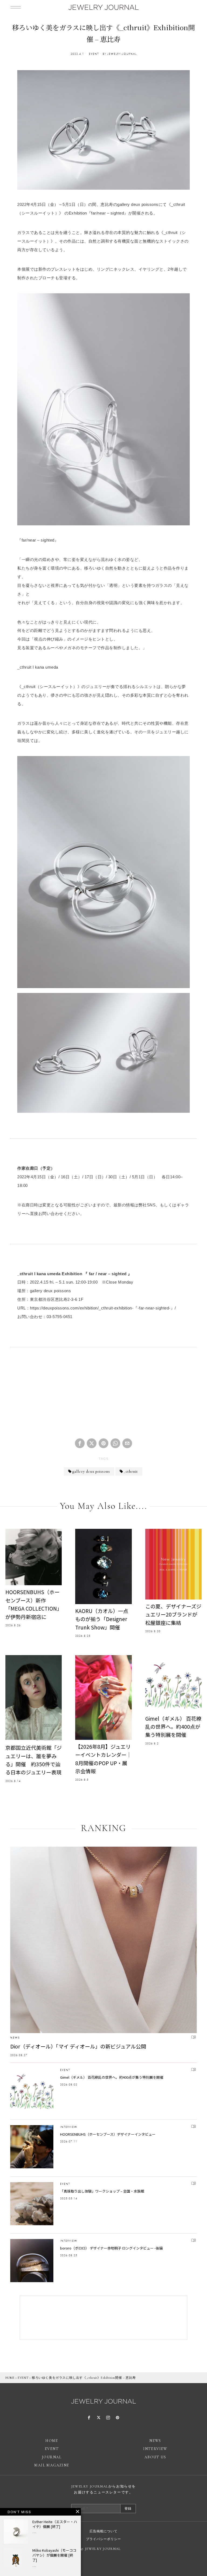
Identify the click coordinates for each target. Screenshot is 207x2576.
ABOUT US (155, 2457)
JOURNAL (52, 2457)
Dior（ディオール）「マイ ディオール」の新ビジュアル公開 (78, 2046)
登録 (128, 2509)
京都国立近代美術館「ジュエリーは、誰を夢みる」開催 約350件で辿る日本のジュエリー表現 (34, 1760)
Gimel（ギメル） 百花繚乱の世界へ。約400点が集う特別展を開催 (173, 1727)
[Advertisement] (103, 1395)
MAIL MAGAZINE (52, 2465)
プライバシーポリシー (103, 2539)
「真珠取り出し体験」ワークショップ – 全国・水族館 (102, 2191)
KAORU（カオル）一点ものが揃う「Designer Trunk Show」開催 (102, 1619)
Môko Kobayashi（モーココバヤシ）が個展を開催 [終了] (54, 2555)
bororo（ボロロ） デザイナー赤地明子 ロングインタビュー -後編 (111, 2248)
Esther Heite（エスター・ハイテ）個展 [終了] (55, 2524)
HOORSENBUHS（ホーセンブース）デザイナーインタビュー (108, 2134)
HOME (10, 2378)
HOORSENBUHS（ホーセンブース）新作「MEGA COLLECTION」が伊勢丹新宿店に (32, 1604)
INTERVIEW (69, 2127)
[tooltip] (80, 1443)
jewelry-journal (122, 54)
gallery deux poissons (91, 1471)
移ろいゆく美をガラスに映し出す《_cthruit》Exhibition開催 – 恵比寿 (84, 2378)
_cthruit (131, 1471)
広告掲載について (103, 2531)
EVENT (94, 54)
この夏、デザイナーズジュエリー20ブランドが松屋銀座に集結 (173, 1614)
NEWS (15, 2038)
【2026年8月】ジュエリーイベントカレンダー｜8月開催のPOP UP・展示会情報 (103, 1759)
